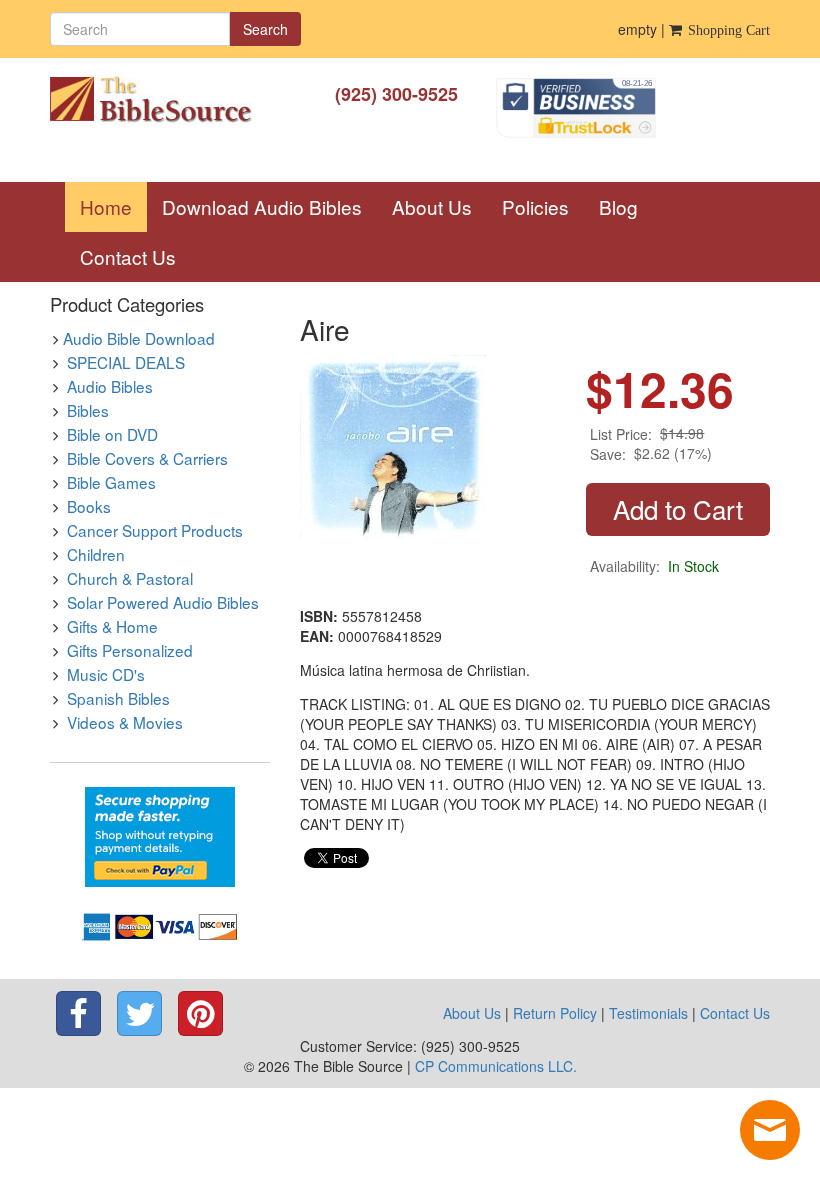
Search (265, 29)
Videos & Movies (125, 722)
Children (96, 554)
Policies (535, 206)
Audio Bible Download (139, 338)
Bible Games (111, 482)
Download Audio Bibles (262, 206)
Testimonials (648, 1013)
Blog (618, 206)
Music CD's (106, 674)
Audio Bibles (110, 386)
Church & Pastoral (130, 578)
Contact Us (128, 256)
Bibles (88, 410)
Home (113, 206)
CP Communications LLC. (496, 1066)
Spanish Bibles (118, 698)
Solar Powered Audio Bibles (163, 602)
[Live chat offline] (770, 1130)
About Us (432, 206)
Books (89, 506)
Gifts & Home (112, 626)
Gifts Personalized (130, 650)
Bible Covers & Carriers (147, 458)
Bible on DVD (112, 434)
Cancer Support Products (155, 530)
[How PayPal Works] (160, 835)
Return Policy (555, 1013)
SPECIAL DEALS (126, 362)
